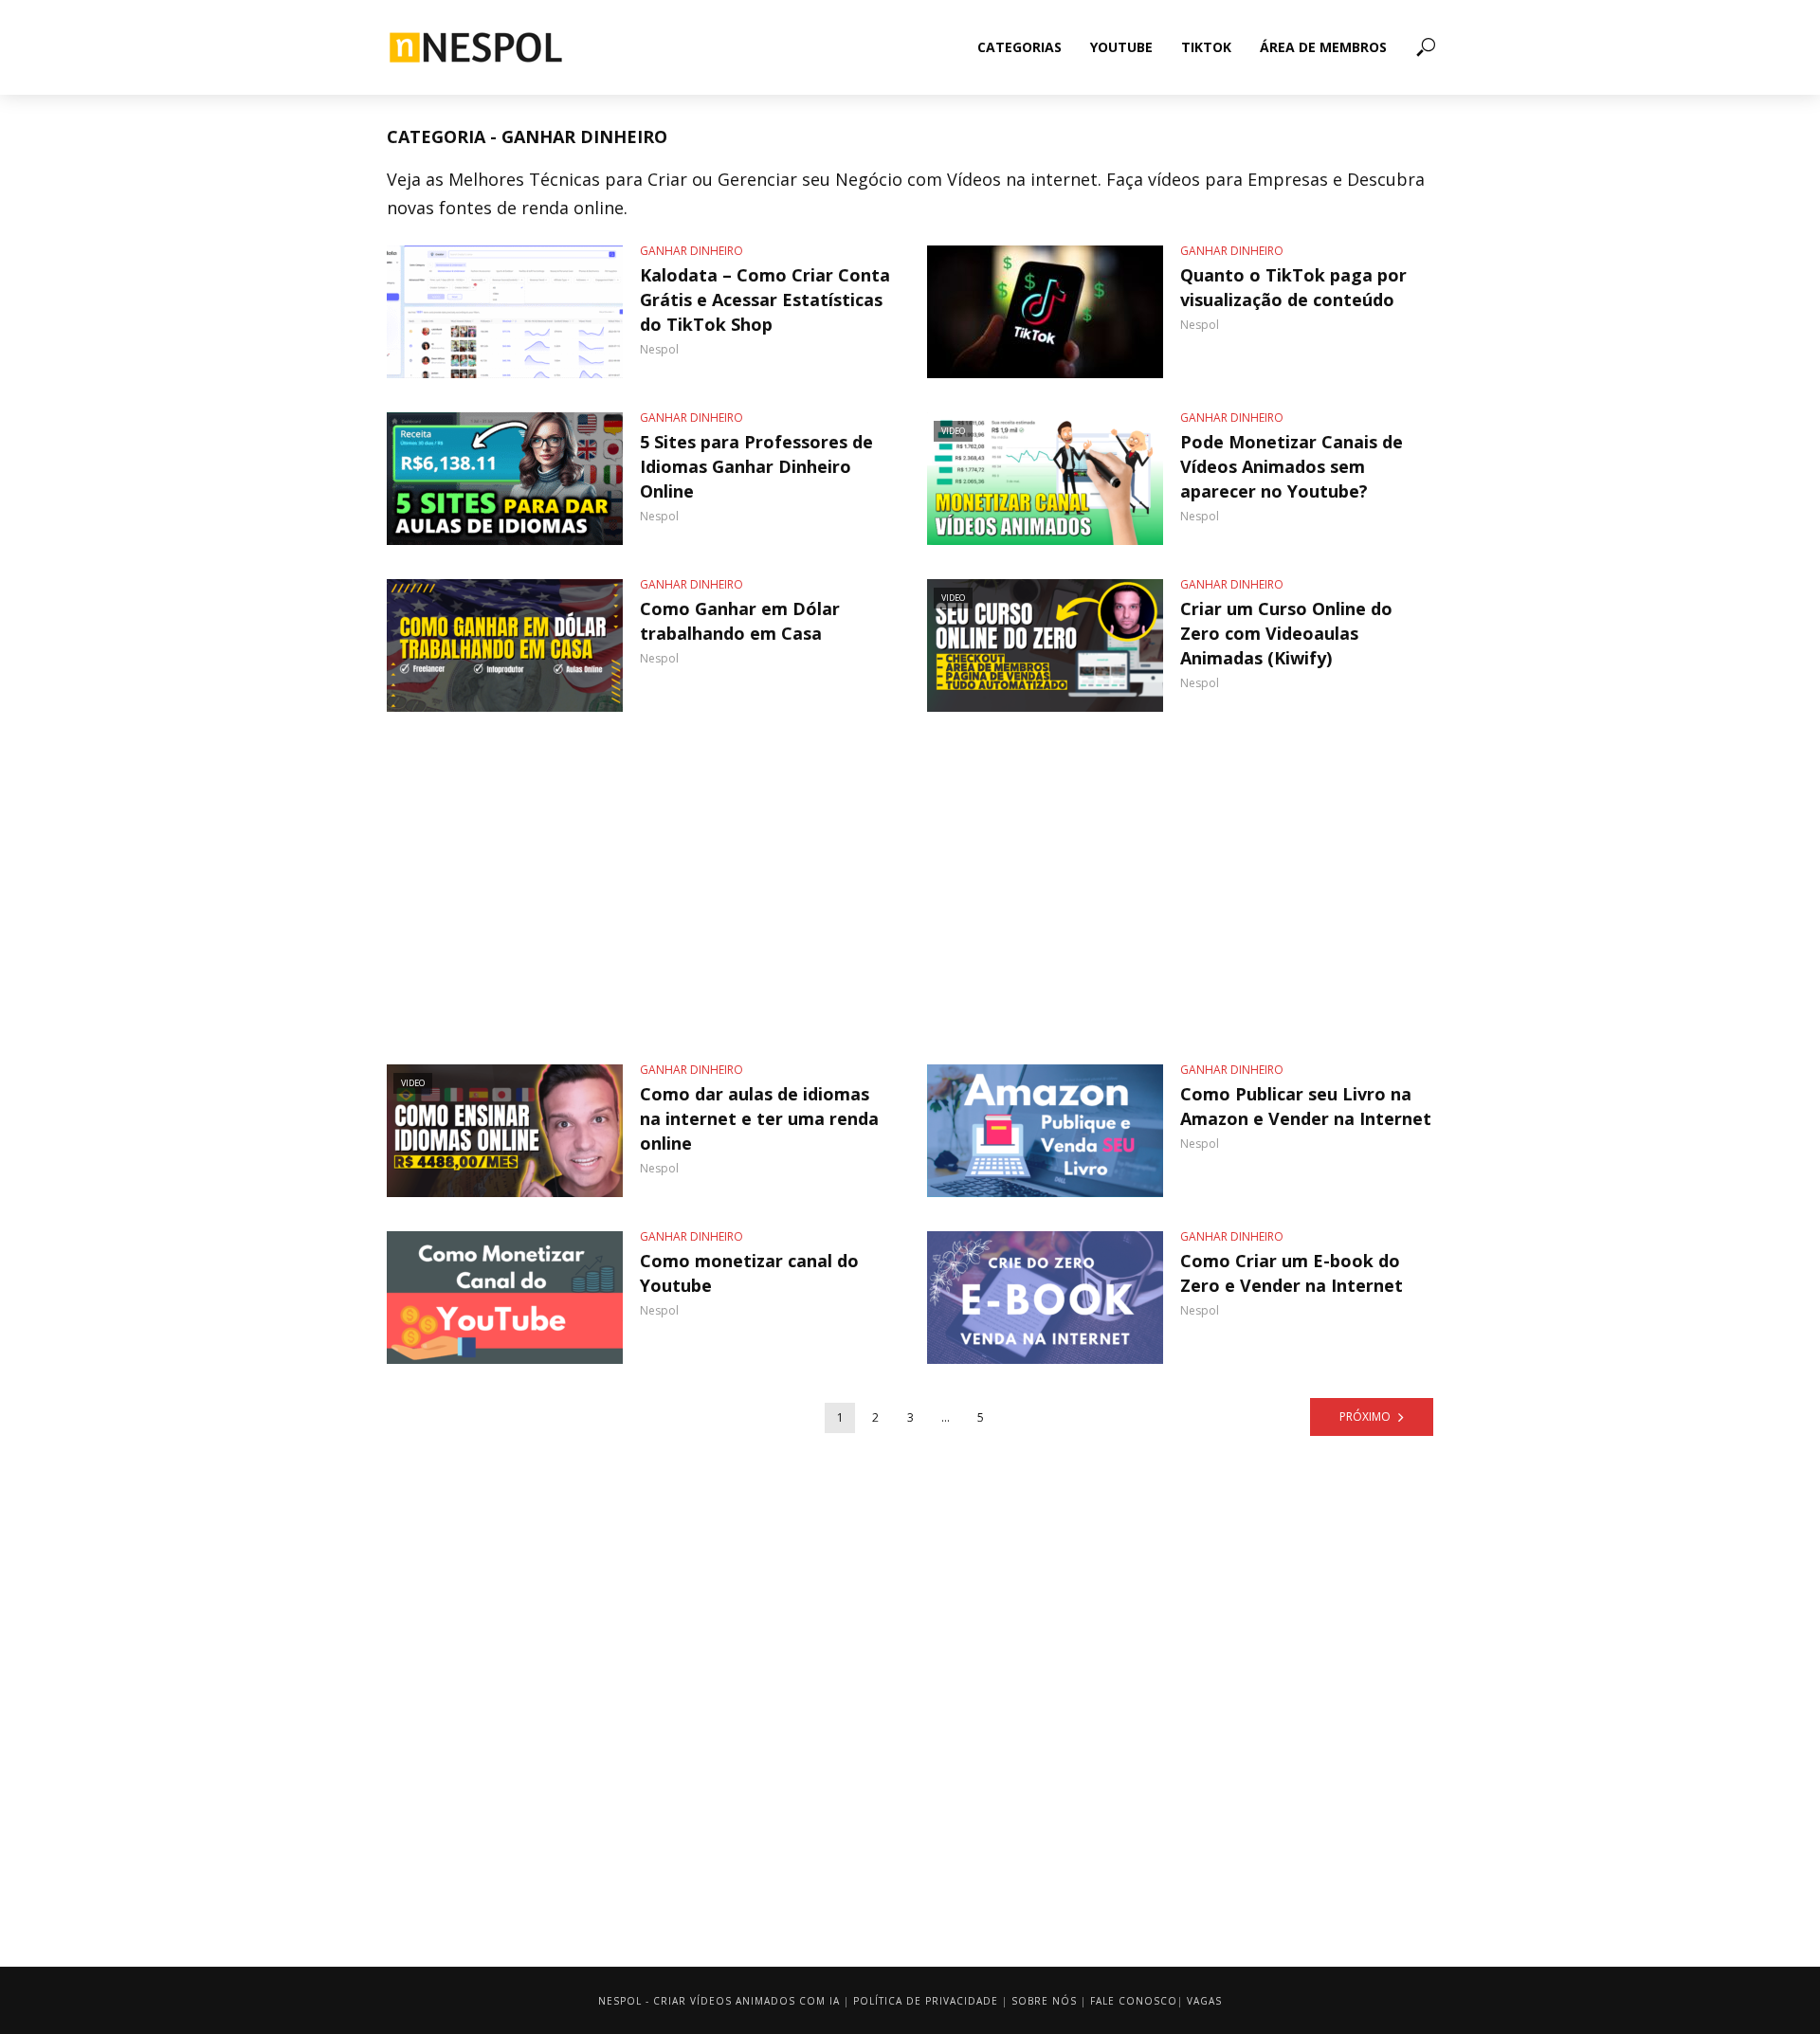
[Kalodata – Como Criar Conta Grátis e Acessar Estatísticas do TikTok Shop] (505, 312)
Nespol (659, 349)
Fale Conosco (1134, 2001)
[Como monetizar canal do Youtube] (505, 1298)
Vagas (1204, 2001)
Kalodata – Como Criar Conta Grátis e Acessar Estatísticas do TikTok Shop (765, 300)
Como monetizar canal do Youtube (749, 1273)
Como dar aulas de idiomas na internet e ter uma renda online (759, 1118)
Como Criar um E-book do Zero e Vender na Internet (1292, 1273)
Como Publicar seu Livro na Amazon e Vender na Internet (1306, 1106)
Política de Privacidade (926, 2001)
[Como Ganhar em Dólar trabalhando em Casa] (505, 645)
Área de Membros (1323, 47)
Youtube (1121, 47)
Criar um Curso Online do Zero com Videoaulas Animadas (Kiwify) (1286, 633)
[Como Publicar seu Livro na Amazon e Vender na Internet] (1045, 1131)
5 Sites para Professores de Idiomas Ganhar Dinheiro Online (756, 466)
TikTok (1206, 47)
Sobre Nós (1044, 2001)
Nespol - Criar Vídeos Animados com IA (719, 2001)
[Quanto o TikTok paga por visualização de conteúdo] (1045, 312)
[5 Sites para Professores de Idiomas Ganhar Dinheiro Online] (505, 479)
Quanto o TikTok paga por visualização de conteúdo (1293, 287)
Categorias (1019, 47)
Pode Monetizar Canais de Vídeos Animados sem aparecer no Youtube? (1292, 466)
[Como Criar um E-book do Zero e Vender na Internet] (1045, 1298)
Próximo (1365, 1417)
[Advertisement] (910, 888)
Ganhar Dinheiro (692, 251)
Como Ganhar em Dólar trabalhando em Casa (740, 621)
